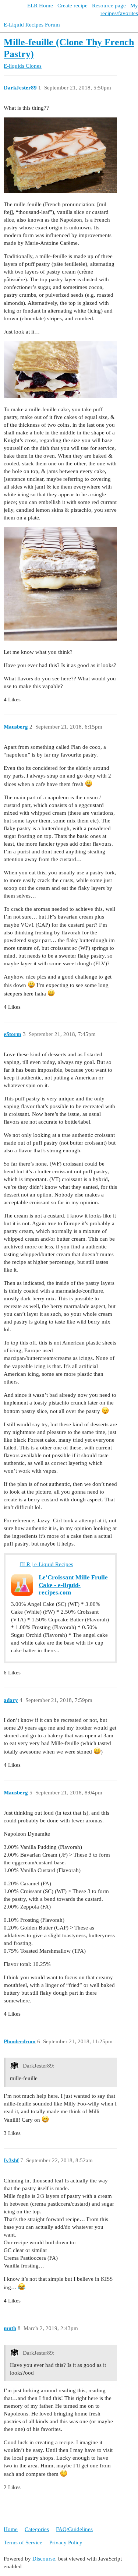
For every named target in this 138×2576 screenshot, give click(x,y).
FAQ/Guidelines (74, 2529)
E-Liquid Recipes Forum (32, 25)
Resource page (109, 6)
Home (11, 2529)
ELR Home (40, 6)
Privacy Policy (66, 2542)
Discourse (44, 2559)
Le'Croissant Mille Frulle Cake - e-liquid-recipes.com (73, 1585)
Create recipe (72, 6)
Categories (37, 2529)
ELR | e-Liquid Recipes (47, 1564)
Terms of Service (23, 2542)
